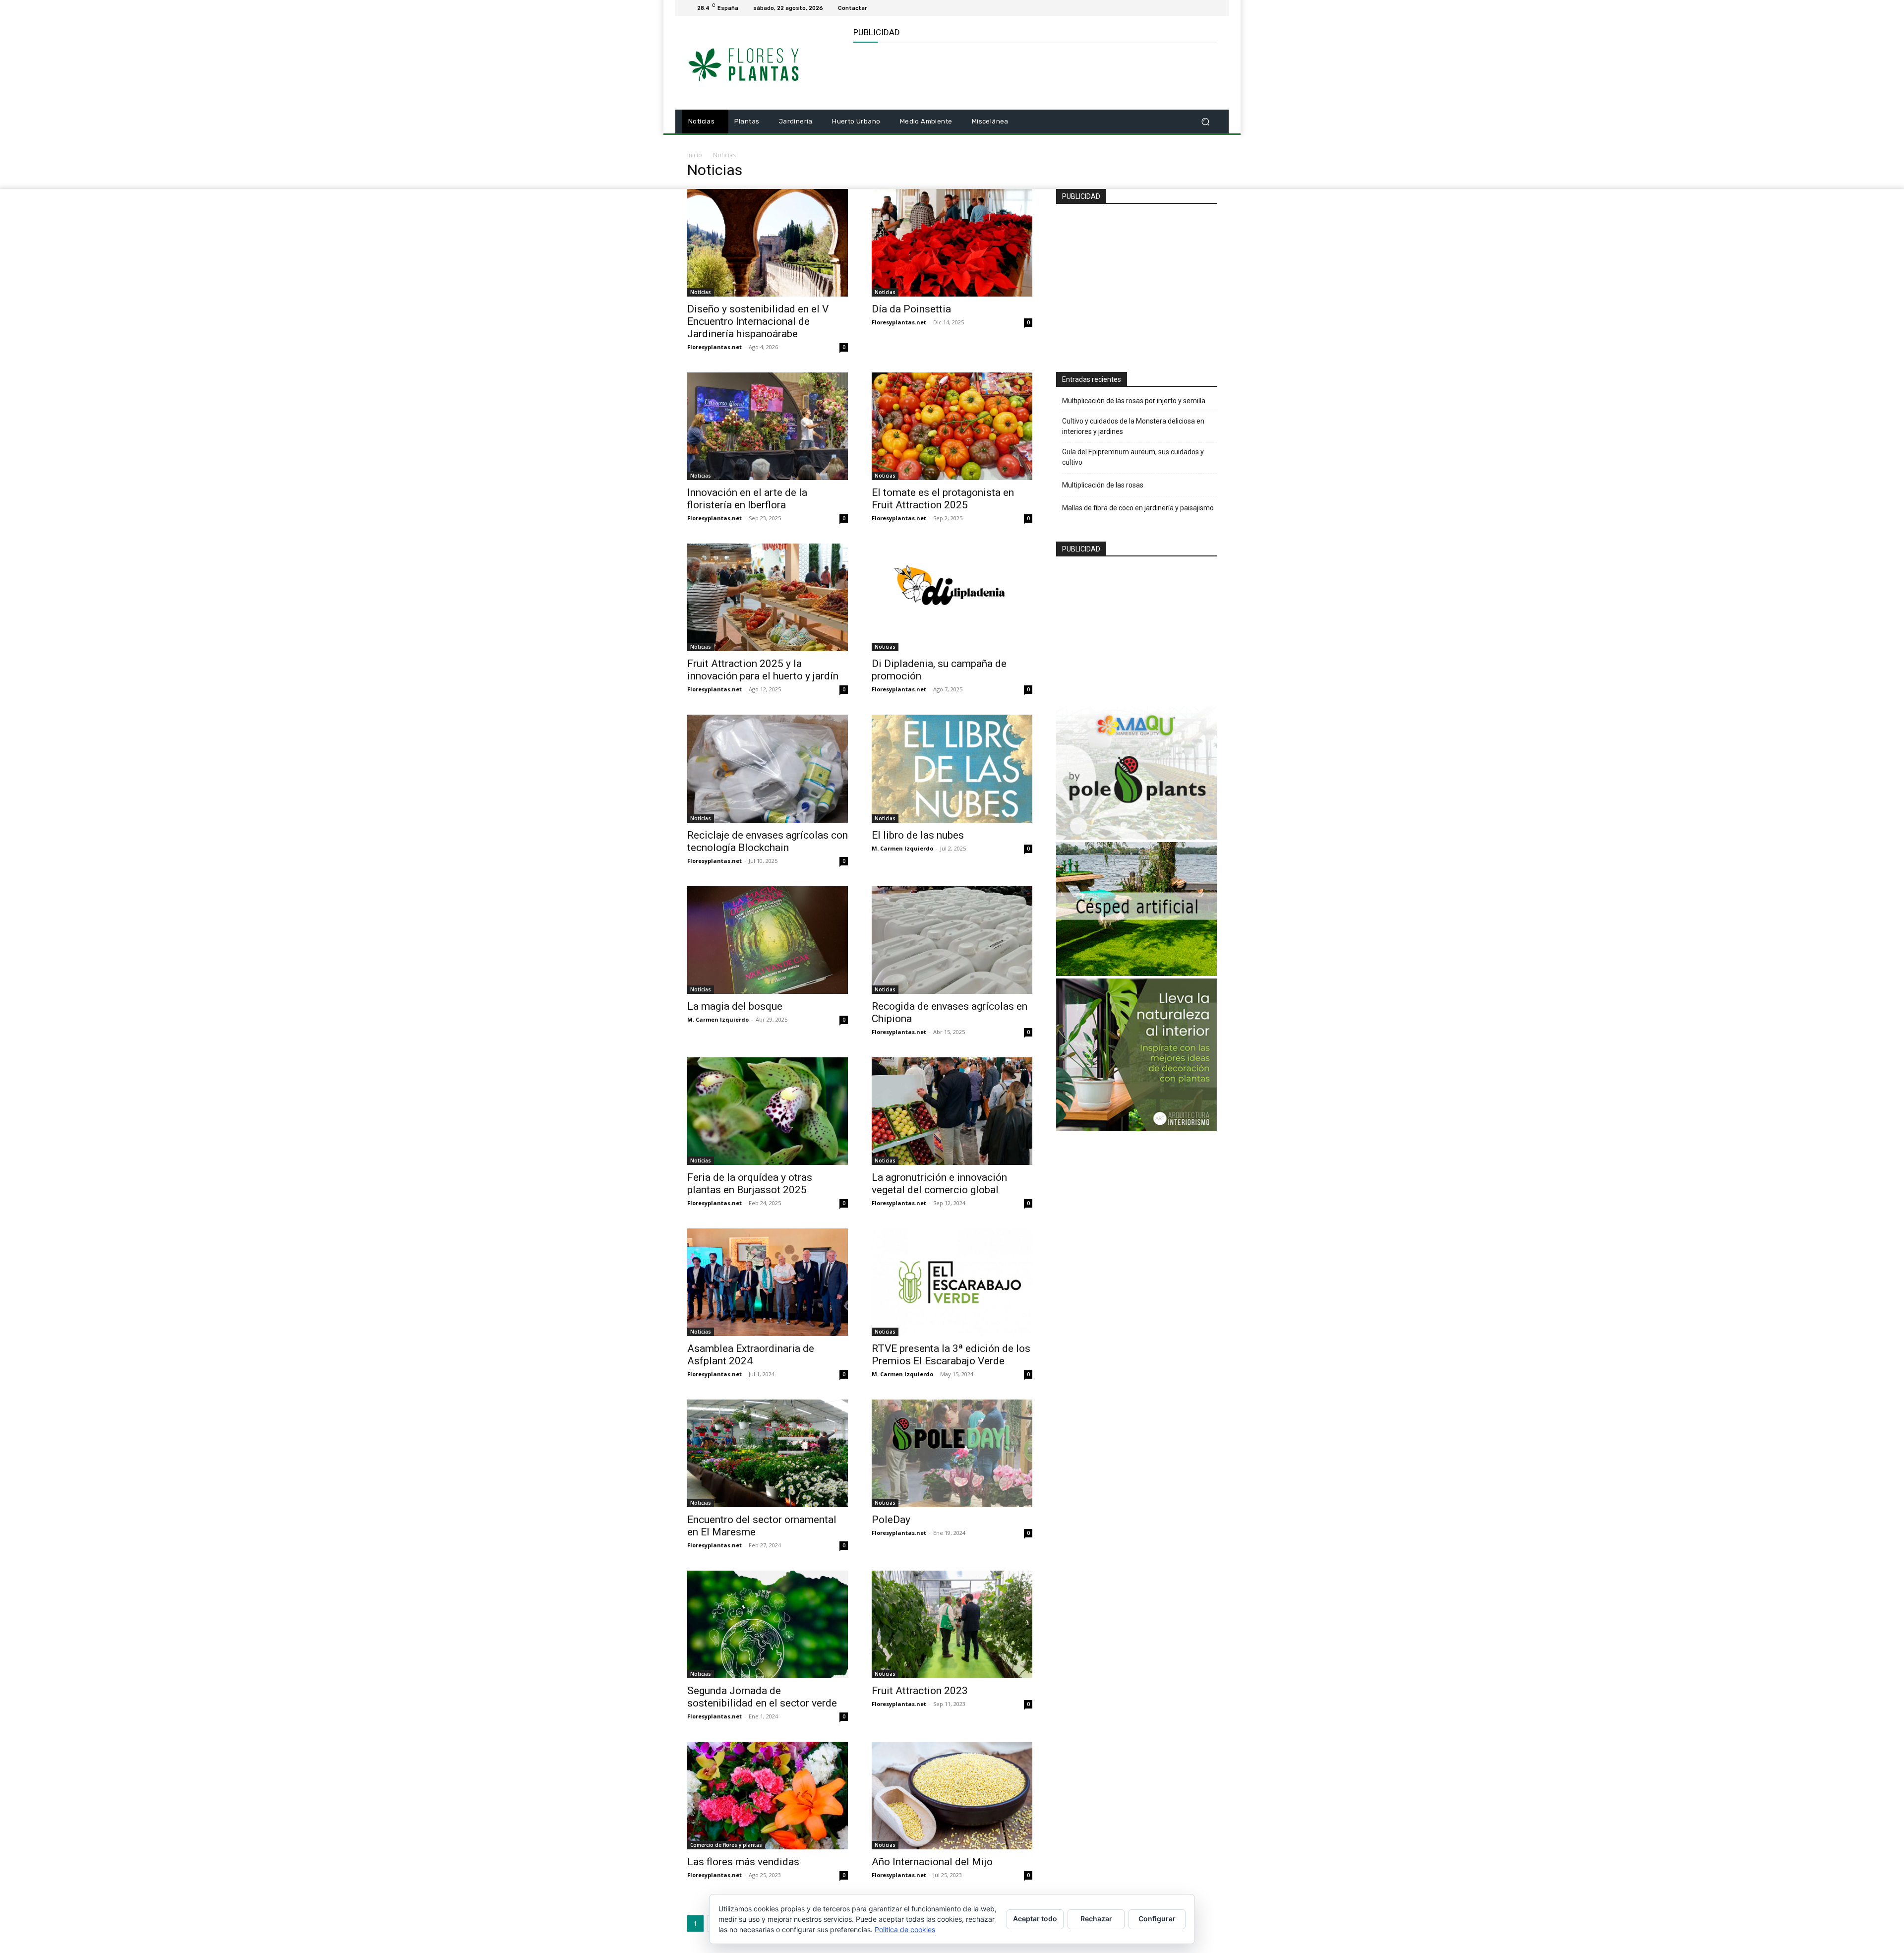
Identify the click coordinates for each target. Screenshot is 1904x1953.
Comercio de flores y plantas (726, 1845)
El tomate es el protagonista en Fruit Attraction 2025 (943, 499)
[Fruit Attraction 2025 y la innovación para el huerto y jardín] (768, 597)
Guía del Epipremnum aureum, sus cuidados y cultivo (1133, 457)
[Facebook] (1199, 8)
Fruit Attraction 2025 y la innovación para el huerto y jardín (763, 670)
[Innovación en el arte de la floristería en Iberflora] (768, 426)
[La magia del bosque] (768, 940)
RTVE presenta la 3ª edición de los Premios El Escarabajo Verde (951, 1355)
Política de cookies (905, 1929)
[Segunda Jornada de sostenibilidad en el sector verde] (768, 1624)
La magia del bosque (735, 1006)
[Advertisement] (1034, 75)
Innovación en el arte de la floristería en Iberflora (747, 499)
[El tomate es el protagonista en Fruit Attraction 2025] (952, 426)
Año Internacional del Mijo (932, 1862)
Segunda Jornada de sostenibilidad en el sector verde (762, 1697)
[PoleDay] (952, 1453)
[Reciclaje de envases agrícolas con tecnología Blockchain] (768, 768)
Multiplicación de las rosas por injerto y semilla (1134, 401)
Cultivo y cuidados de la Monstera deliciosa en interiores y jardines (1133, 426)
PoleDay (891, 1520)
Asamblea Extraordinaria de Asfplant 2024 (751, 1355)
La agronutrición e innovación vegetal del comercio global (939, 1184)
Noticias (701, 292)
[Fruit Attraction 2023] (952, 1624)
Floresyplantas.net (714, 347)
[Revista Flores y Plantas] (758, 63)
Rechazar (1096, 1919)
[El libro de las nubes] (952, 768)
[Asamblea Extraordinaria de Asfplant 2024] (768, 1282)
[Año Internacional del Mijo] (952, 1796)
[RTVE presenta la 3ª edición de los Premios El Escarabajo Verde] (952, 1282)
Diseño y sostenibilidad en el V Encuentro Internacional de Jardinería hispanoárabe (758, 321)
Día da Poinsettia (911, 309)
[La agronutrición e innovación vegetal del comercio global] (952, 1111)
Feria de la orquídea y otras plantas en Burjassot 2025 (750, 1184)
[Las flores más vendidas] (768, 1796)
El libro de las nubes (918, 835)
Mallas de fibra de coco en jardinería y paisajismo (1138, 508)
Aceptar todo (1035, 1919)
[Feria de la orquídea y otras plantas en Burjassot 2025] (768, 1111)
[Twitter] (1211, 8)
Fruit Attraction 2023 (920, 1691)
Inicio (695, 155)
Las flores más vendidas (743, 1862)
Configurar (1157, 1919)
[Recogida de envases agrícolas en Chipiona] (952, 940)
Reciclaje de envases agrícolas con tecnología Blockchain (768, 841)
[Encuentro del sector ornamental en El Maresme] (768, 1453)
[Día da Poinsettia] (952, 243)
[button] (1205, 122)
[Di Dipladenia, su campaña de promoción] (952, 597)
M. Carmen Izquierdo (902, 848)
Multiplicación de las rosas (1103, 485)
